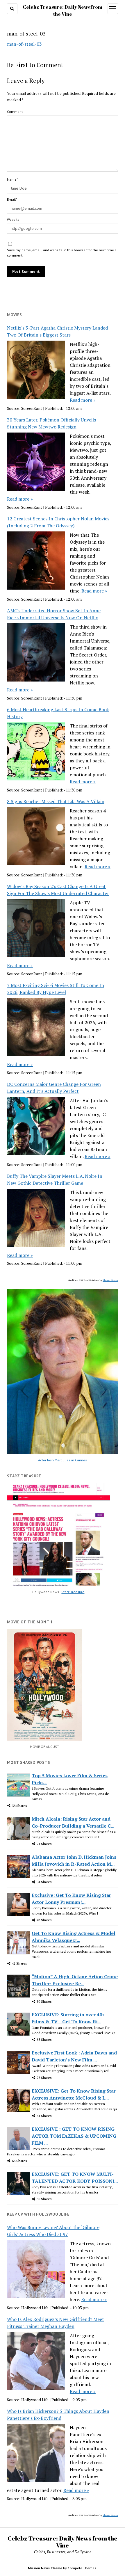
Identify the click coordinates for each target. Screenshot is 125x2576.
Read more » (83, 400)
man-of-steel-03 (24, 44)
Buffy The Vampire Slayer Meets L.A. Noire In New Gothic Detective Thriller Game (55, 1180)
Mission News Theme (45, 2568)
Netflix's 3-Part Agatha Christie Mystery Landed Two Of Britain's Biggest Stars (57, 331)
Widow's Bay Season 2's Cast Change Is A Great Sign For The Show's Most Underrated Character (58, 890)
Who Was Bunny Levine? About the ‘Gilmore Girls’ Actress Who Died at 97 (53, 2231)
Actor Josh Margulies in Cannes (63, 1460)
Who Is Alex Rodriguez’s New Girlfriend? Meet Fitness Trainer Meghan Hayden (56, 2323)
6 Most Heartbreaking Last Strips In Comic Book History (58, 713)
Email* (12, 199)
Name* (12, 179)
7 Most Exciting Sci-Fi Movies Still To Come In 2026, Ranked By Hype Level (56, 989)
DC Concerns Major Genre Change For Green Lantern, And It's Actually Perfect (54, 1088)
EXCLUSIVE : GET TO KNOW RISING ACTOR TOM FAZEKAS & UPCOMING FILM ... (74, 2136)
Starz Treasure (73, 1592)
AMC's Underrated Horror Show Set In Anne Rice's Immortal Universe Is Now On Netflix (54, 614)
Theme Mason (110, 1280)
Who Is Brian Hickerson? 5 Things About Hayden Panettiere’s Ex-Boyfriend (58, 2415)
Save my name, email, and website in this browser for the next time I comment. (61, 253)
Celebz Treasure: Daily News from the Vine (63, 2542)
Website (13, 219)
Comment (15, 112)
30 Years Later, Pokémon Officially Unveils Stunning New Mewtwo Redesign (51, 423)
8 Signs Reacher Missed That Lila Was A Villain (56, 801)
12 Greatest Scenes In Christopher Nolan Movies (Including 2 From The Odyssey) (58, 522)
